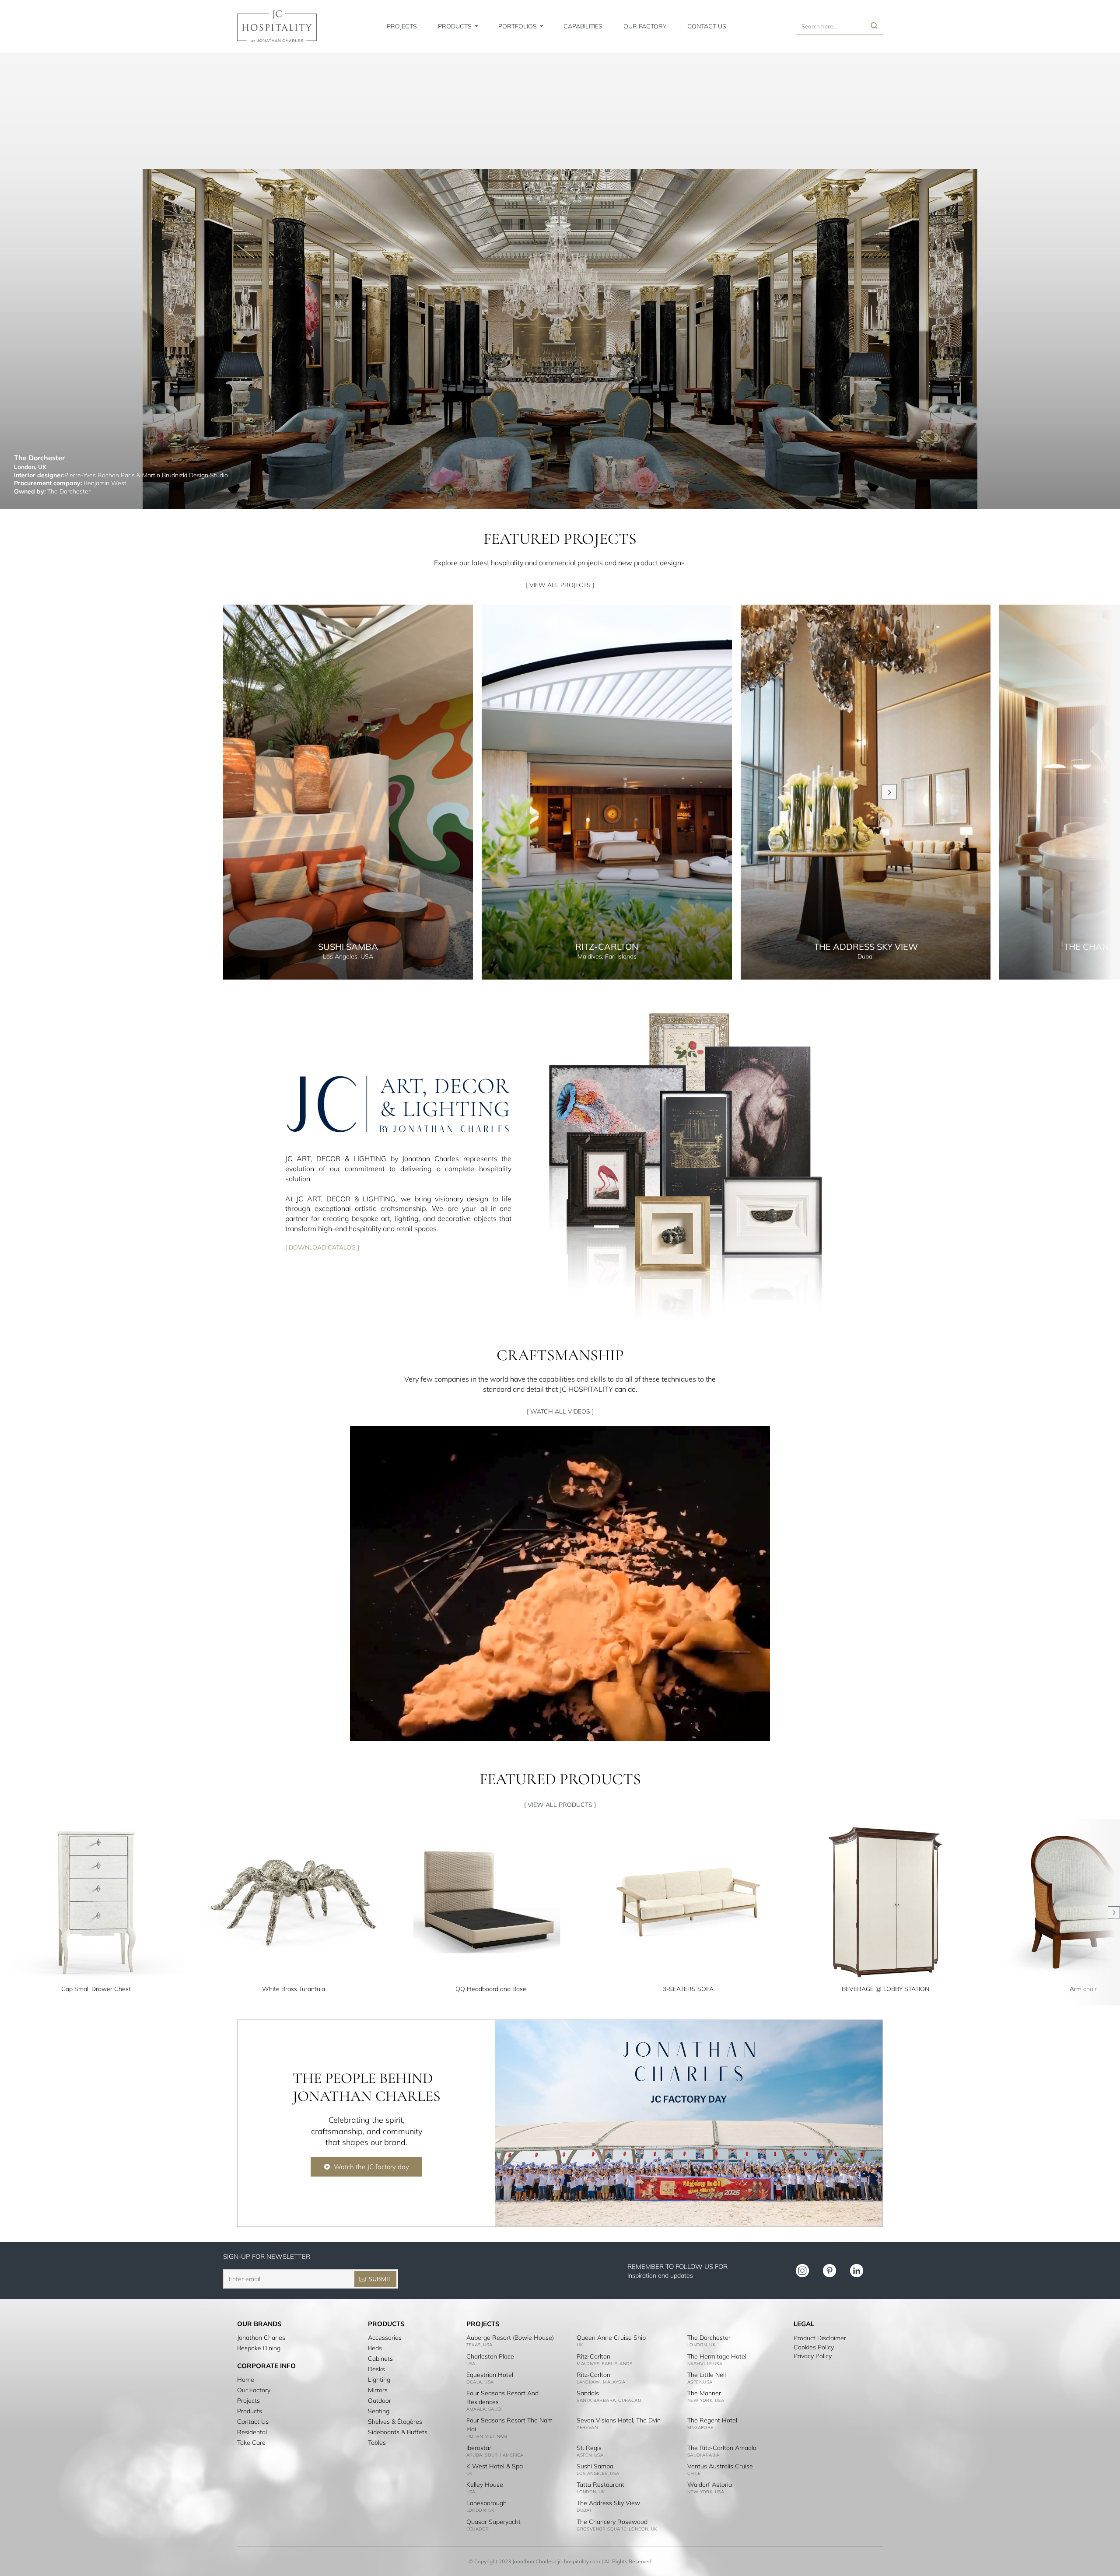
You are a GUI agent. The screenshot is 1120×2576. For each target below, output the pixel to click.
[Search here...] (874, 26)
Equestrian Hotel (490, 2375)
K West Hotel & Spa (495, 2466)
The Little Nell (707, 2375)
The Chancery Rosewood (612, 2522)
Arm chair (1083, 1989)
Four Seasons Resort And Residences (502, 2397)
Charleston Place (490, 2356)
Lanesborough (486, 2503)
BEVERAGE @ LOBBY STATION (885, 1989)
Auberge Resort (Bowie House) (510, 2338)
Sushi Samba (595, 2466)
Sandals (588, 2393)
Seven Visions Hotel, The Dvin (619, 2420)
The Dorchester (709, 2338)
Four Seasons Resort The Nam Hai (509, 2425)
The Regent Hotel (712, 2420)
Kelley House (485, 2485)
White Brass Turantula (294, 1989)
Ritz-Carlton (593, 2356)
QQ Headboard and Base (491, 1989)
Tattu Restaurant (600, 2485)
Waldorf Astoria (710, 2485)
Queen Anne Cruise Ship (611, 2338)
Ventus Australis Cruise (720, 2466)
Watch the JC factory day (371, 2167)
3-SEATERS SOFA (688, 1989)
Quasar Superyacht (493, 2522)
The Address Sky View (608, 2503)
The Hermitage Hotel (717, 2356)
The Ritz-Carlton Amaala (722, 2448)
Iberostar (479, 2448)
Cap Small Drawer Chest (96, 1989)
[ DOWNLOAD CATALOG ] (322, 1247)
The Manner (704, 2393)
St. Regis (589, 2448)
